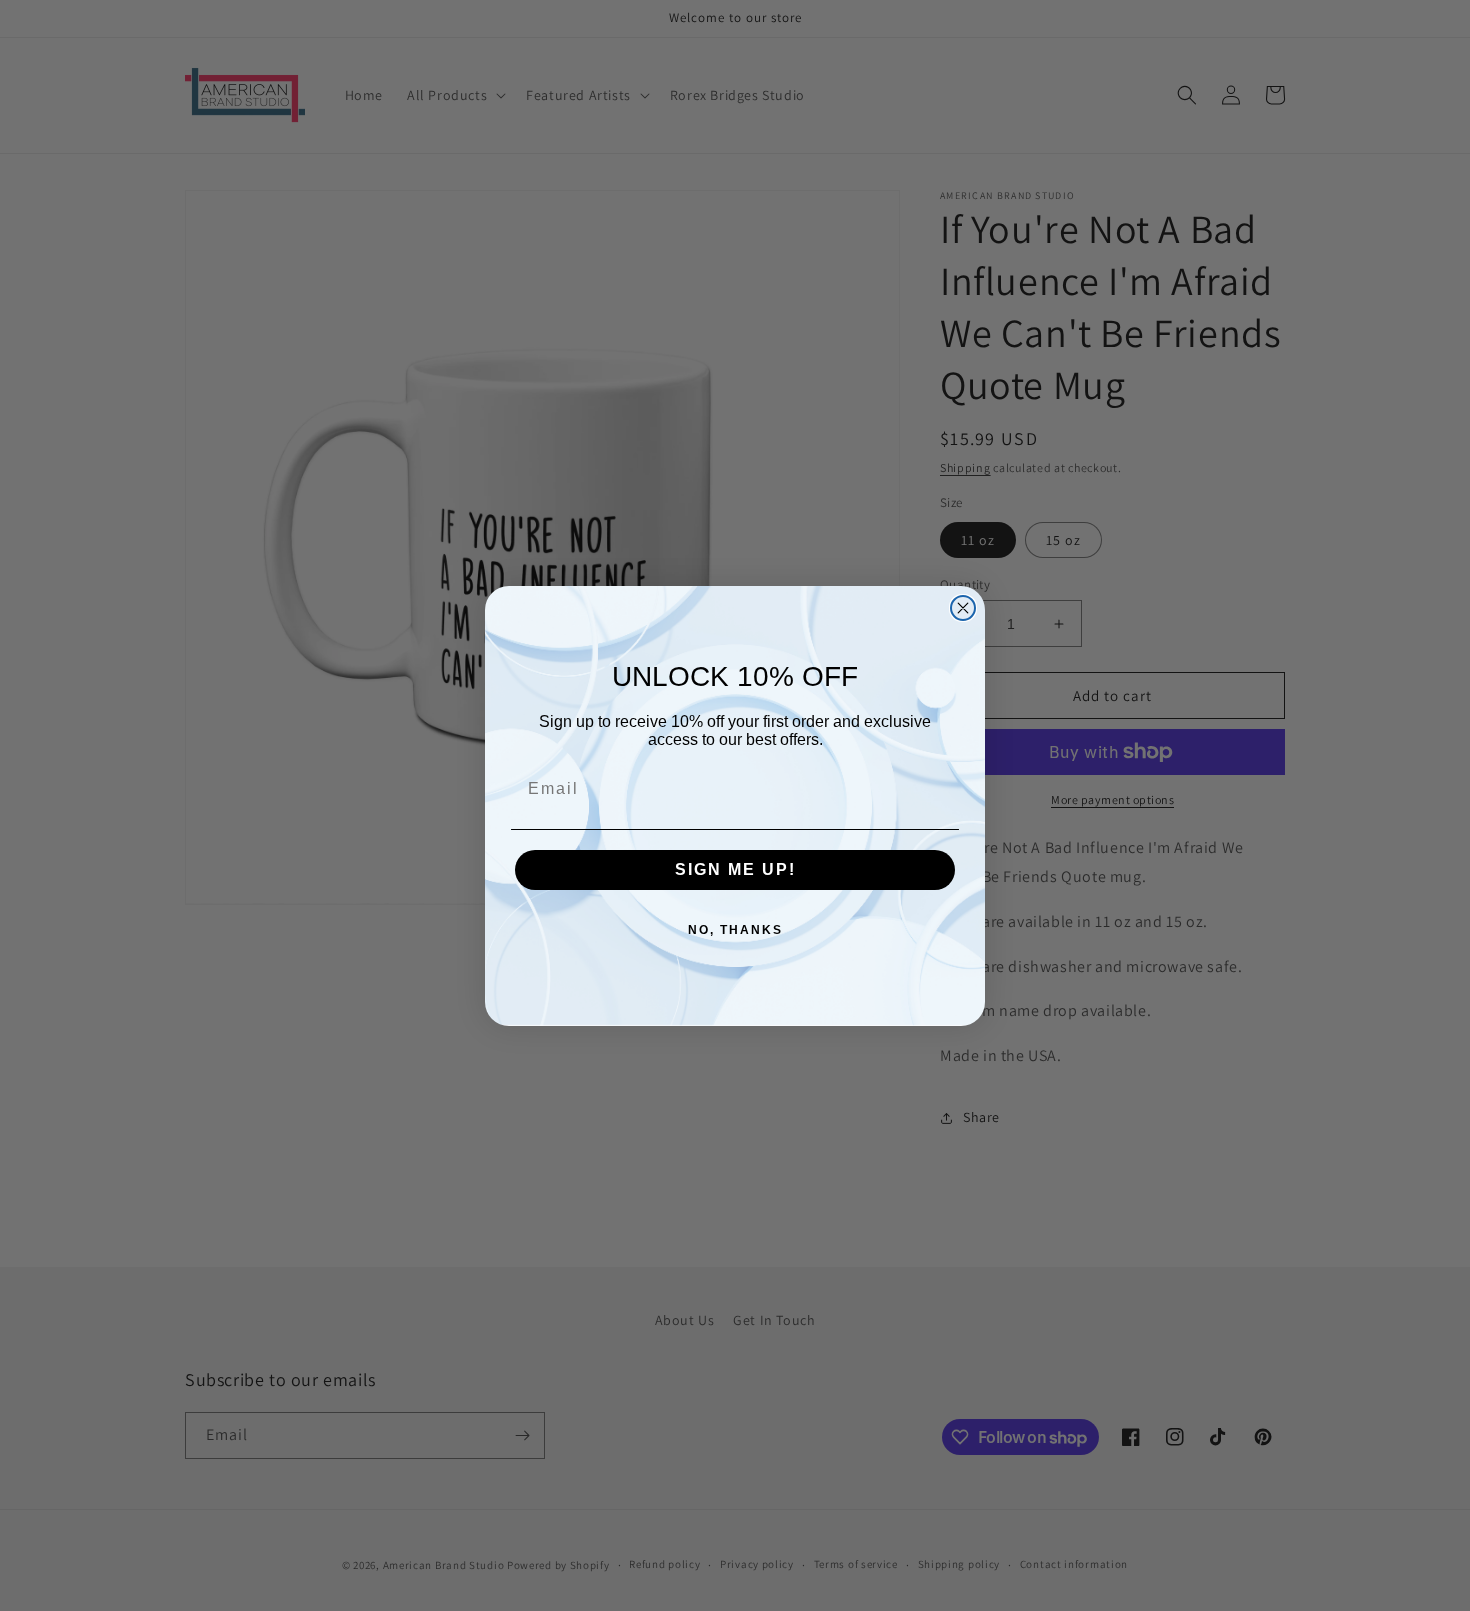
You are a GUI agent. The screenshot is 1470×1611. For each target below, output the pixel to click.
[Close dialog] (963, 608)
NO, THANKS (735, 930)
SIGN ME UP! (735, 869)
